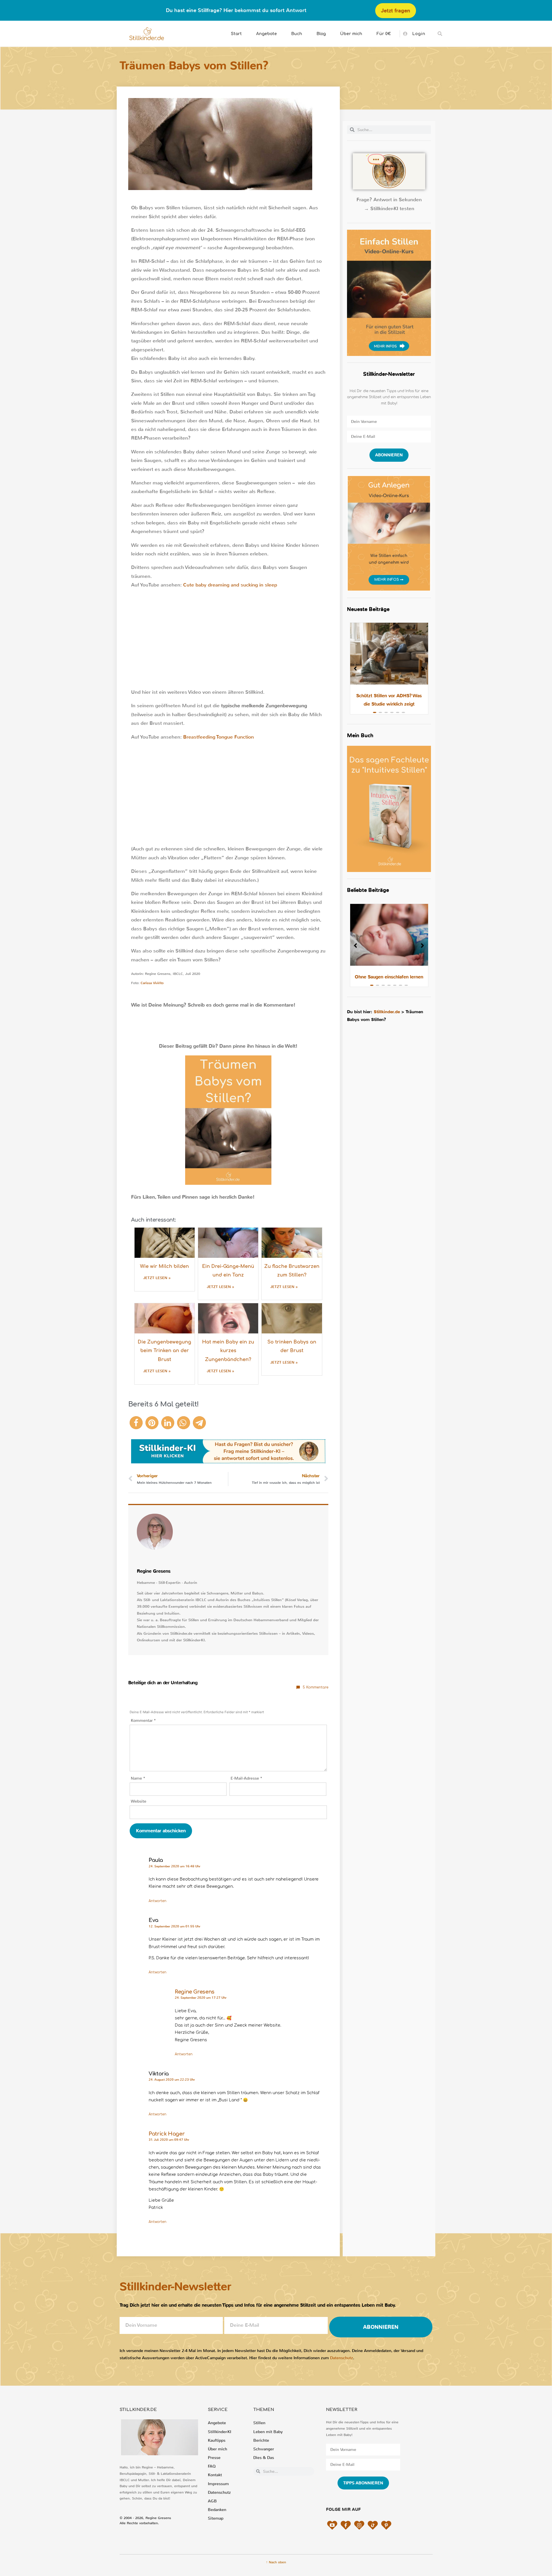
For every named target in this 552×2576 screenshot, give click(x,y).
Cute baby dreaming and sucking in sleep (230, 585)
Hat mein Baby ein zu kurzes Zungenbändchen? (228, 1351)
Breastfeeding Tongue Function (218, 737)
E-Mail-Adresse (246, 1778)
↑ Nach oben (276, 2562)
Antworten (158, 1901)
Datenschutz (342, 2358)
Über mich (351, 34)
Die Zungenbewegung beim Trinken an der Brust (164, 1351)
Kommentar (143, 1721)
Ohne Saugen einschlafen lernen (389, 977)
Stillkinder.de (387, 1012)
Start (236, 34)
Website (139, 1801)
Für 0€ (384, 34)
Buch (297, 34)
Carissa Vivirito (152, 983)
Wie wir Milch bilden (164, 1266)
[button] (440, 34)
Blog (321, 34)
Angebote (267, 34)
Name (138, 1778)
